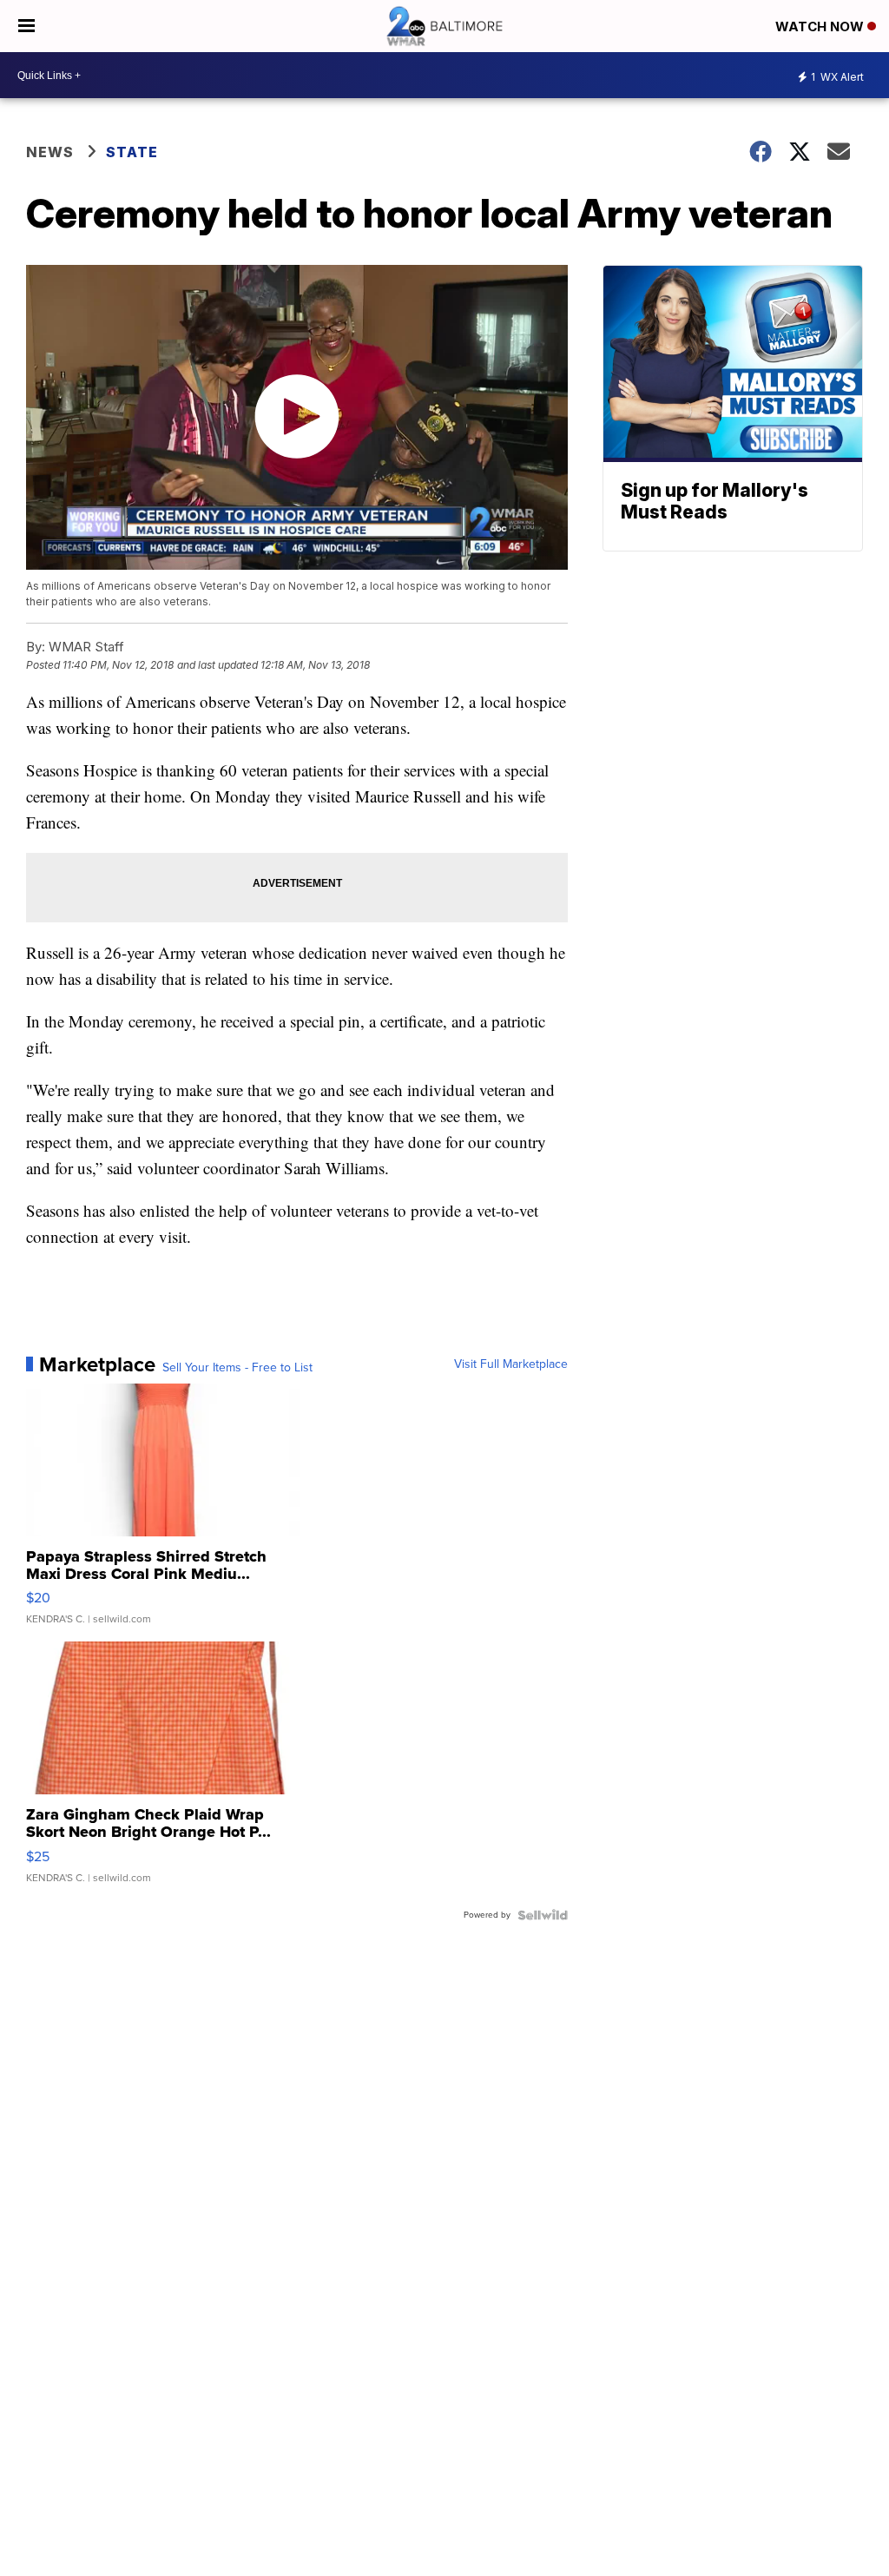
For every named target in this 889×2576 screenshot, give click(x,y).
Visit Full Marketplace (511, 1364)
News (50, 152)
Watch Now (821, 26)
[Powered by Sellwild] (543, 1915)
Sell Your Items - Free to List (237, 1368)
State (132, 152)
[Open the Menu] (26, 26)
